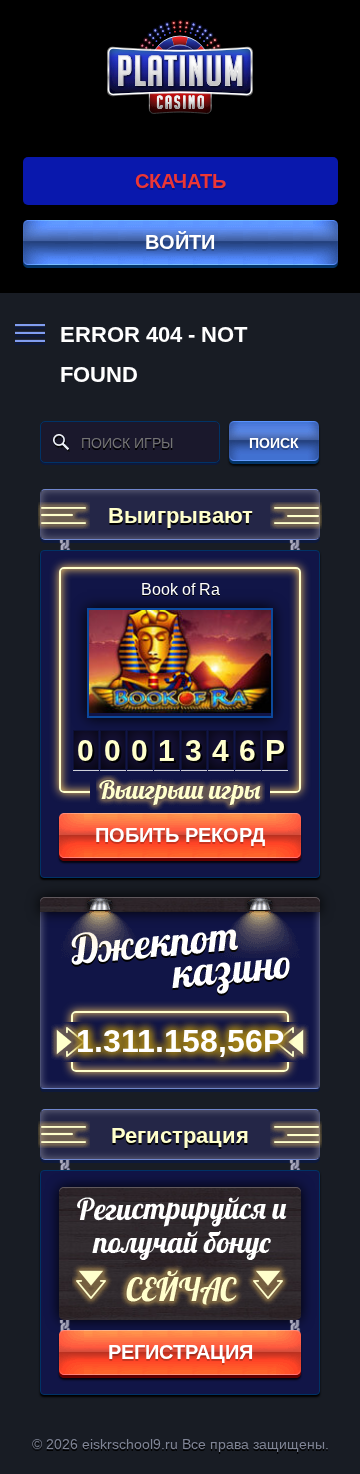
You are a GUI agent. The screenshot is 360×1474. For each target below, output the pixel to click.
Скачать (180, 181)
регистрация (180, 1352)
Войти (180, 242)
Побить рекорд (180, 835)
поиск (274, 443)
